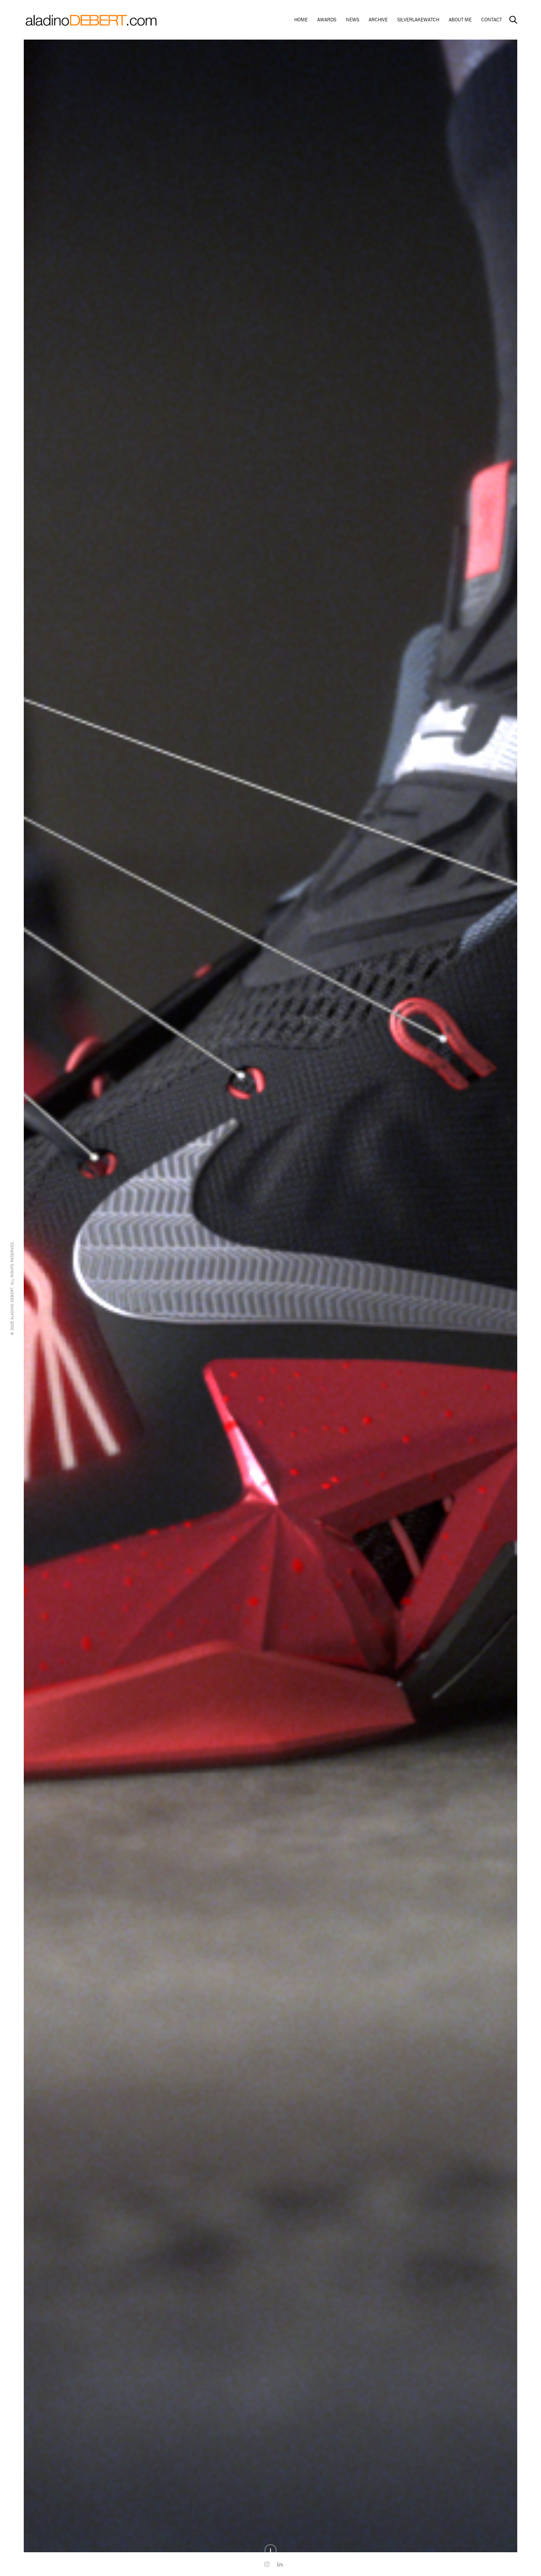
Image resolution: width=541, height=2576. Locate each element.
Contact (491, 20)
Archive (378, 20)
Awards (327, 20)
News (352, 20)
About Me (460, 20)
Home (301, 20)
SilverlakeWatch (418, 20)
